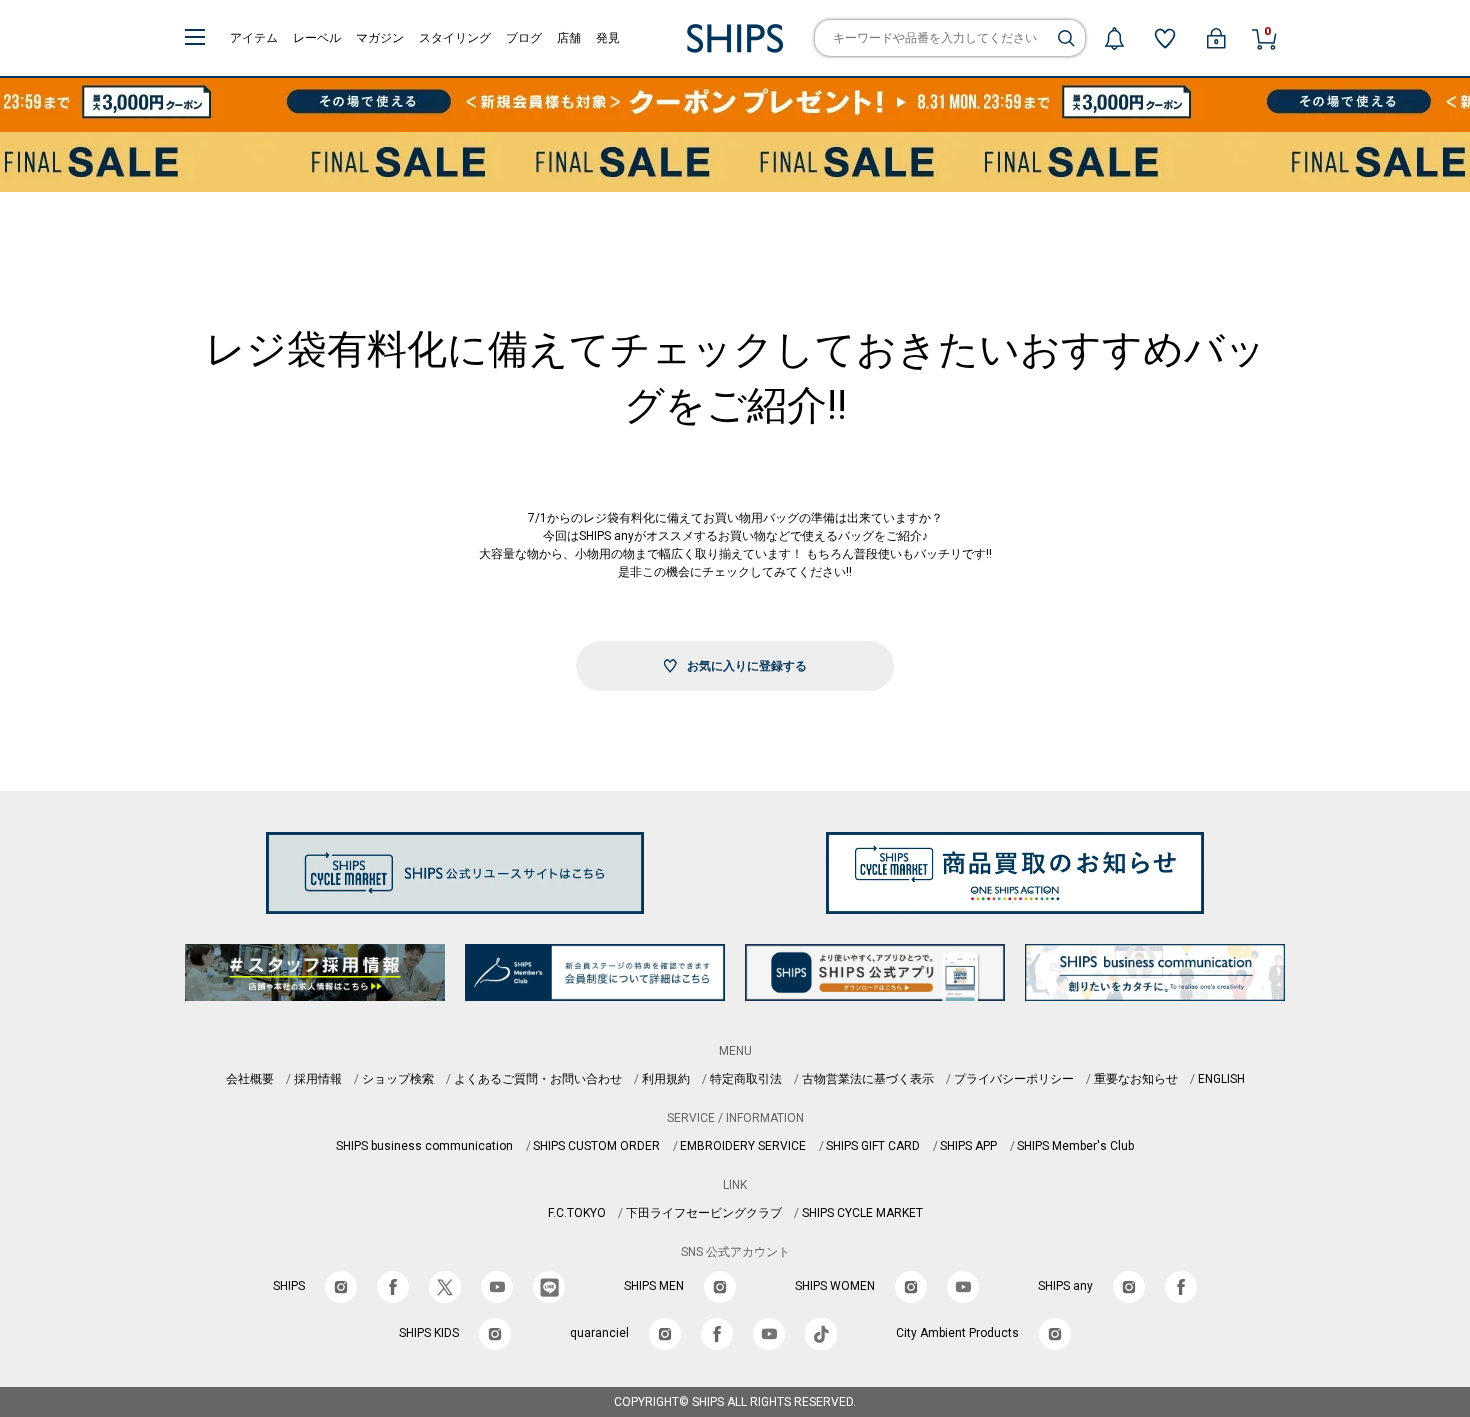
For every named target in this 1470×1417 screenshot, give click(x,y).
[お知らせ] (1114, 38)
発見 (608, 38)
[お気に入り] (1165, 38)
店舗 (569, 38)
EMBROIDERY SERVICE (743, 1146)
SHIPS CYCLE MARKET (862, 1213)
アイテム (254, 38)
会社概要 (250, 1079)
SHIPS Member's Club (1075, 1146)
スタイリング (455, 38)
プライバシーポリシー (1014, 1079)
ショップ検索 (398, 1079)
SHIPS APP (968, 1146)
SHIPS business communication (424, 1146)
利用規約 (666, 1079)
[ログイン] (1216, 38)
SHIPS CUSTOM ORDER (596, 1146)
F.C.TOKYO (577, 1213)
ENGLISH (1221, 1079)
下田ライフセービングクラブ (704, 1213)
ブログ (524, 38)
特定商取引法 (746, 1079)
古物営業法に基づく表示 (868, 1079)
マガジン (380, 38)
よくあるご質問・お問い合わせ (538, 1079)
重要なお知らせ (1136, 1079)
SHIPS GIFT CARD (873, 1146)
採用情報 (318, 1079)
